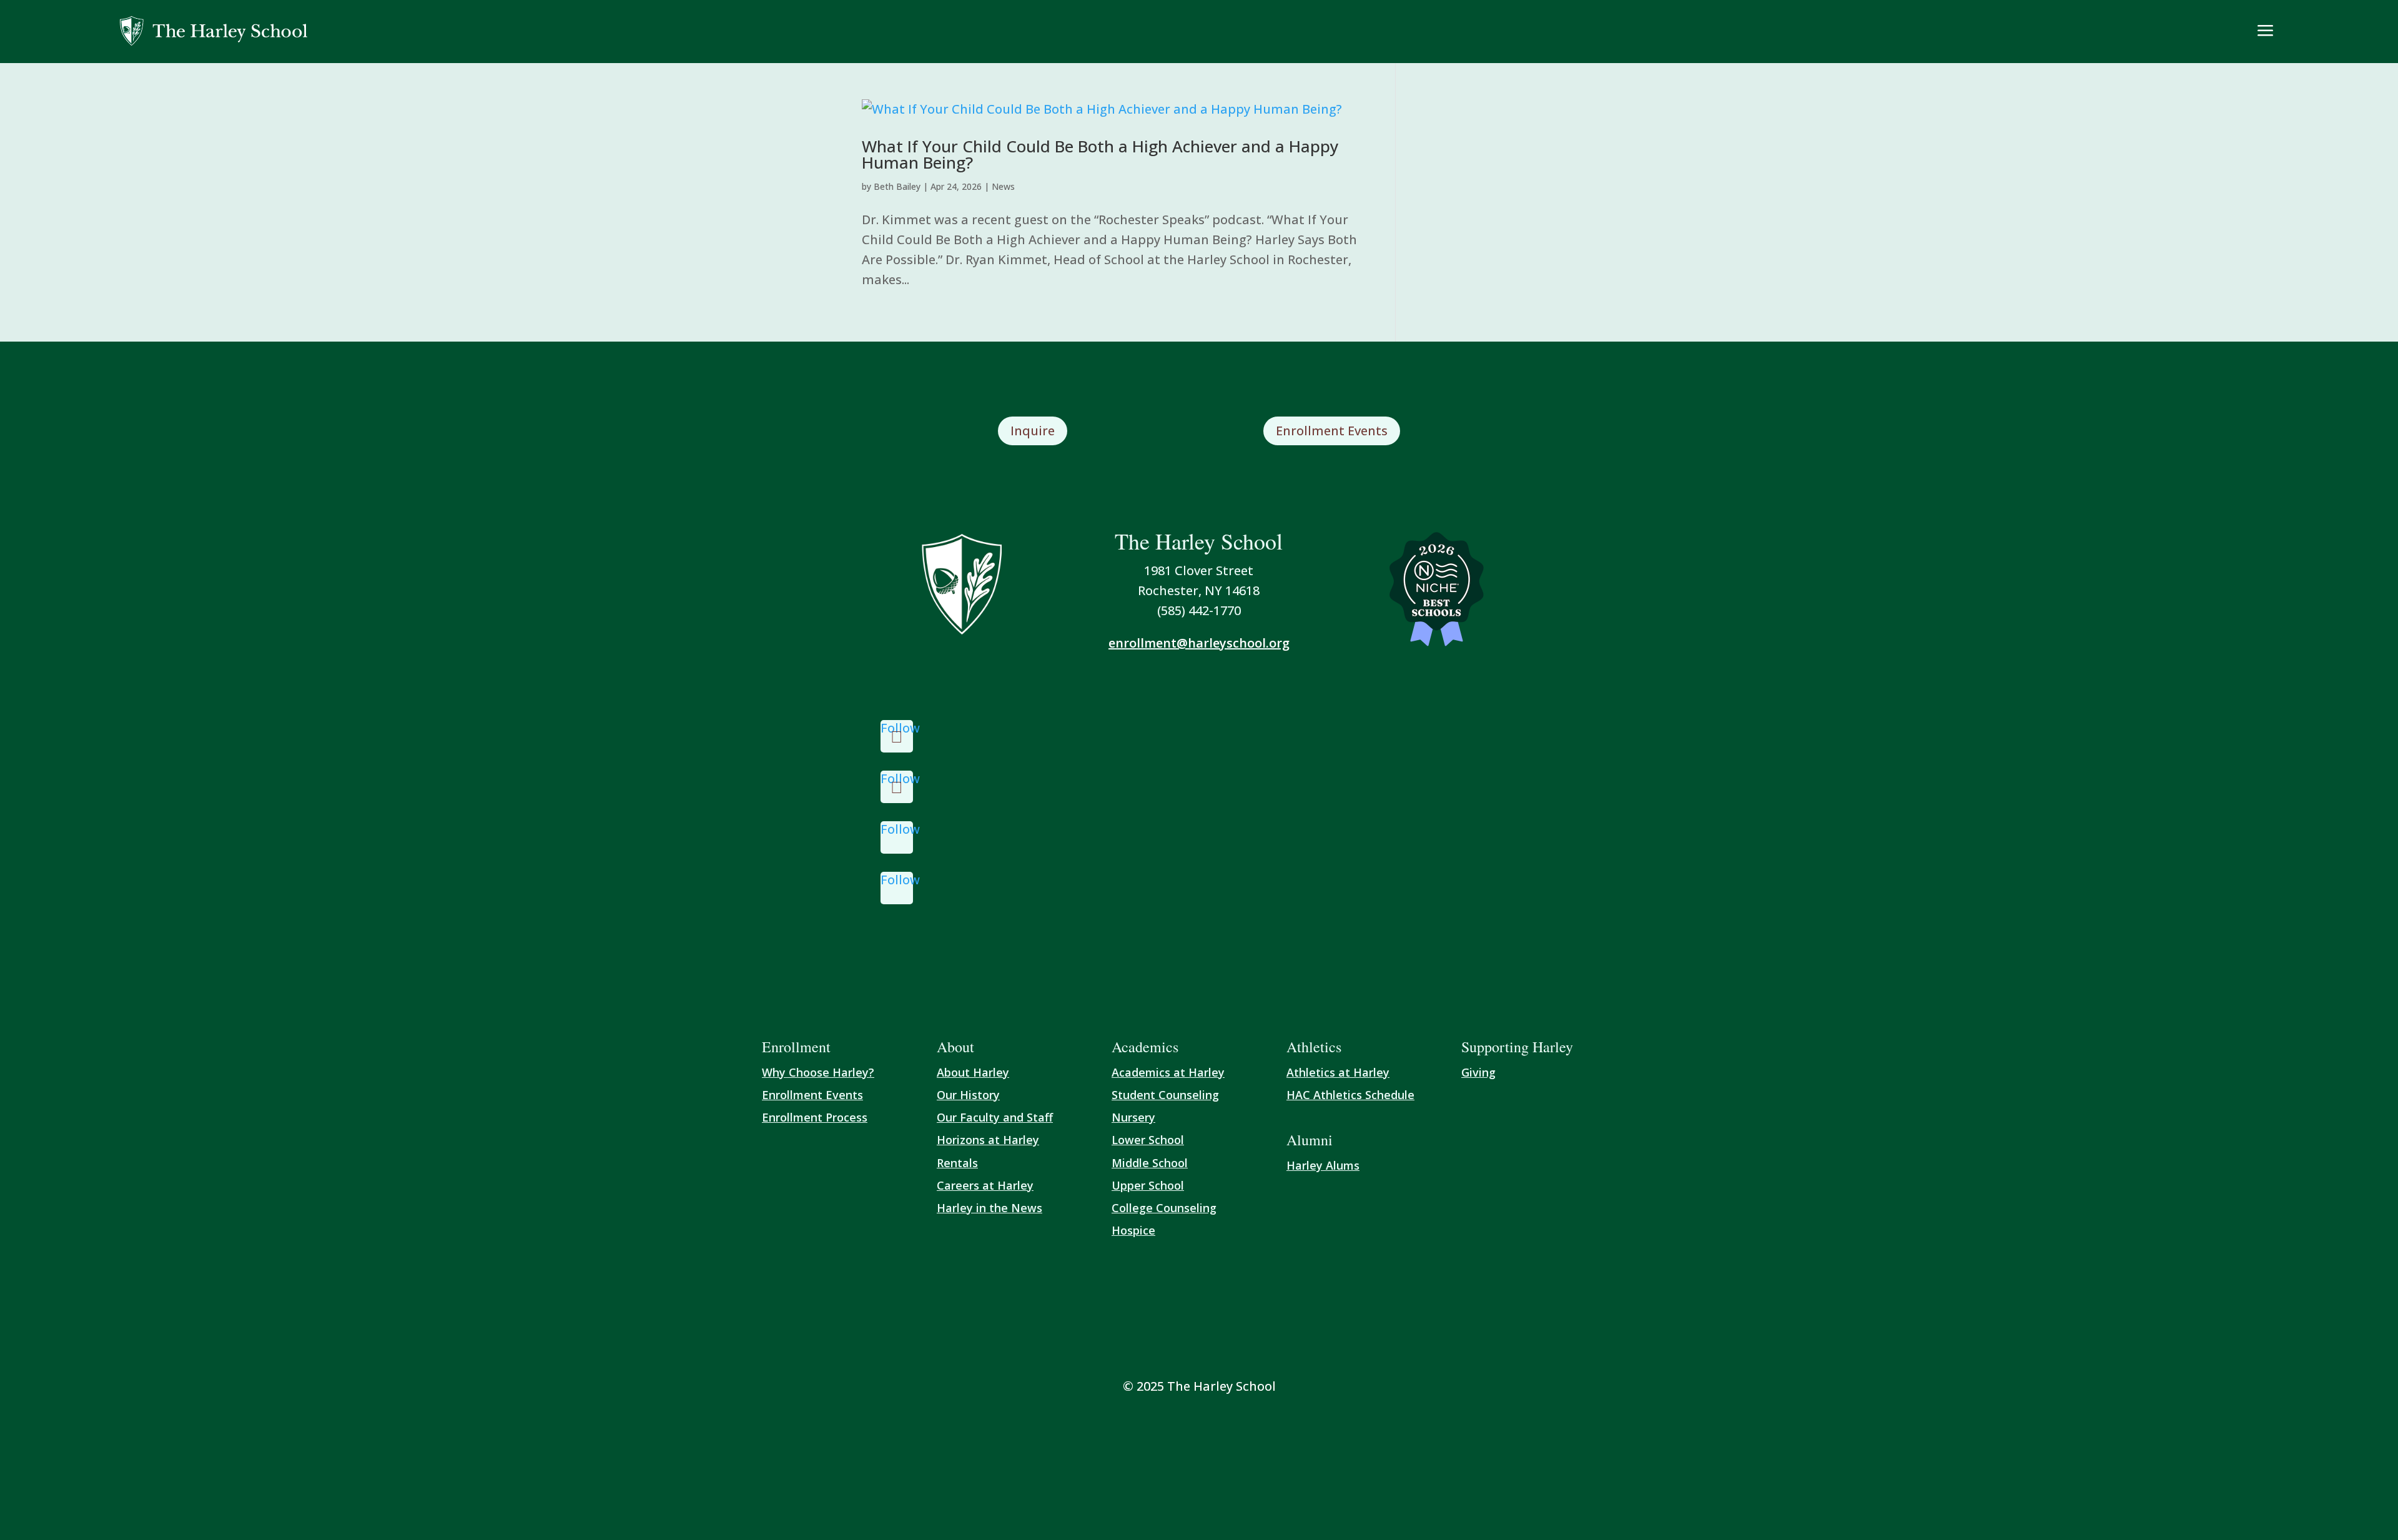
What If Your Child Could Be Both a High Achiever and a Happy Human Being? (1100, 154)
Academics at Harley (1168, 1072)
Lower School (1148, 1140)
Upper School (1148, 1185)
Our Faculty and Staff (995, 1117)
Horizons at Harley (988, 1140)
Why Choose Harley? (818, 1072)
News (1003, 186)
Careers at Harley (985, 1185)
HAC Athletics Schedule (1350, 1095)
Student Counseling (1165, 1095)
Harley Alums (1323, 1165)
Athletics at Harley (1338, 1072)
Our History (968, 1095)
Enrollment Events (1332, 431)
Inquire (1033, 431)
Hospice (1133, 1230)
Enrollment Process (815, 1117)
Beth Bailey (897, 186)
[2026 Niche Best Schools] (1436, 590)
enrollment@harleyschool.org (1199, 643)
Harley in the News (989, 1208)
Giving (1478, 1072)
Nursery (1133, 1117)
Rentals (957, 1163)
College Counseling (1164, 1208)
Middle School (1150, 1163)
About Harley (973, 1072)
